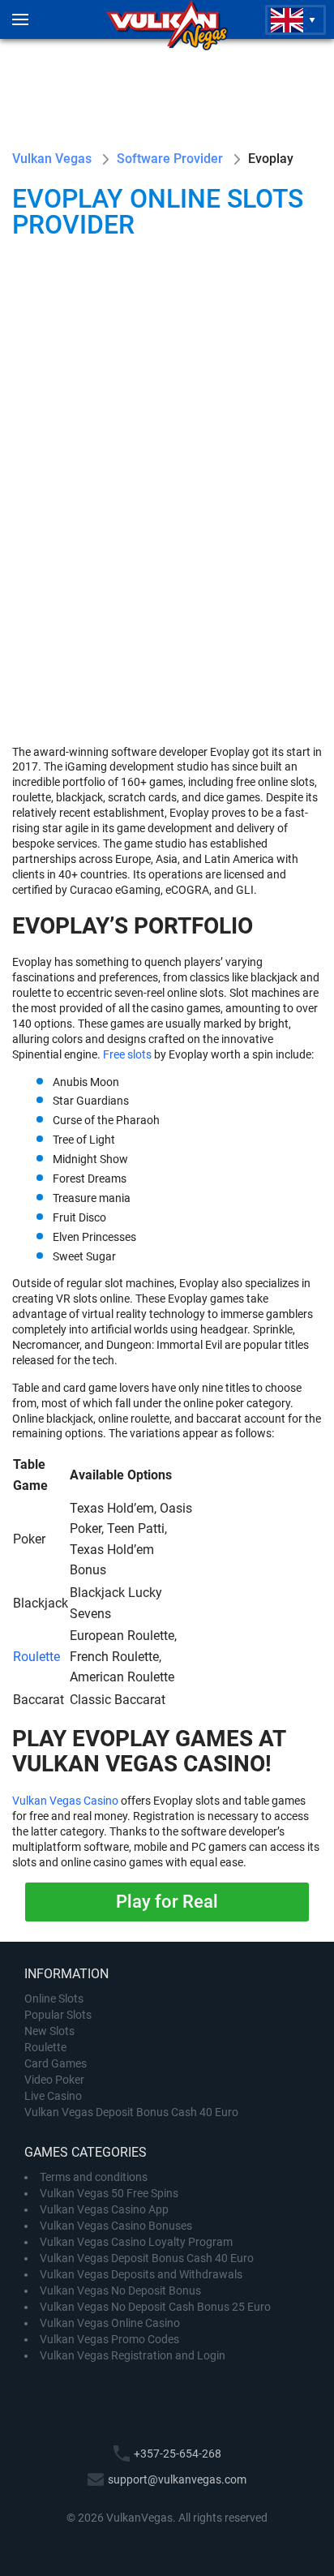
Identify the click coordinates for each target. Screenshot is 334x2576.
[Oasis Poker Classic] (245, 327)
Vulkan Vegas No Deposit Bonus (120, 2290)
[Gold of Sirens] (89, 327)
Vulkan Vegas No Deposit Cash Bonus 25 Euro (155, 2307)
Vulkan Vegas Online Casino (110, 2323)
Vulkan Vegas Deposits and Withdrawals (141, 2274)
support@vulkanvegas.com (177, 2479)
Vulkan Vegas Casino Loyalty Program (136, 2242)
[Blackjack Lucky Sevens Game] (245, 481)
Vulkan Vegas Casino (65, 1801)
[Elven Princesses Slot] (245, 635)
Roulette (36, 1657)
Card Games (56, 2063)
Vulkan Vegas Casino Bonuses (116, 2226)
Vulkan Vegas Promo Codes (109, 2339)
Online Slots (54, 1999)
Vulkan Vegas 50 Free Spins (109, 2193)
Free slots (127, 1054)
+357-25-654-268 (178, 2454)
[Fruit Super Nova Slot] (89, 481)
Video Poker (54, 2080)
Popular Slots (58, 2015)
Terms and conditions (94, 2177)
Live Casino (53, 2096)
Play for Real (167, 1902)
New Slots (49, 2031)
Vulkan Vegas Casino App (104, 2209)
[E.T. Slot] (89, 635)
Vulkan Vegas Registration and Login (133, 2355)
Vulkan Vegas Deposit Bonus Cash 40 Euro (131, 2112)
